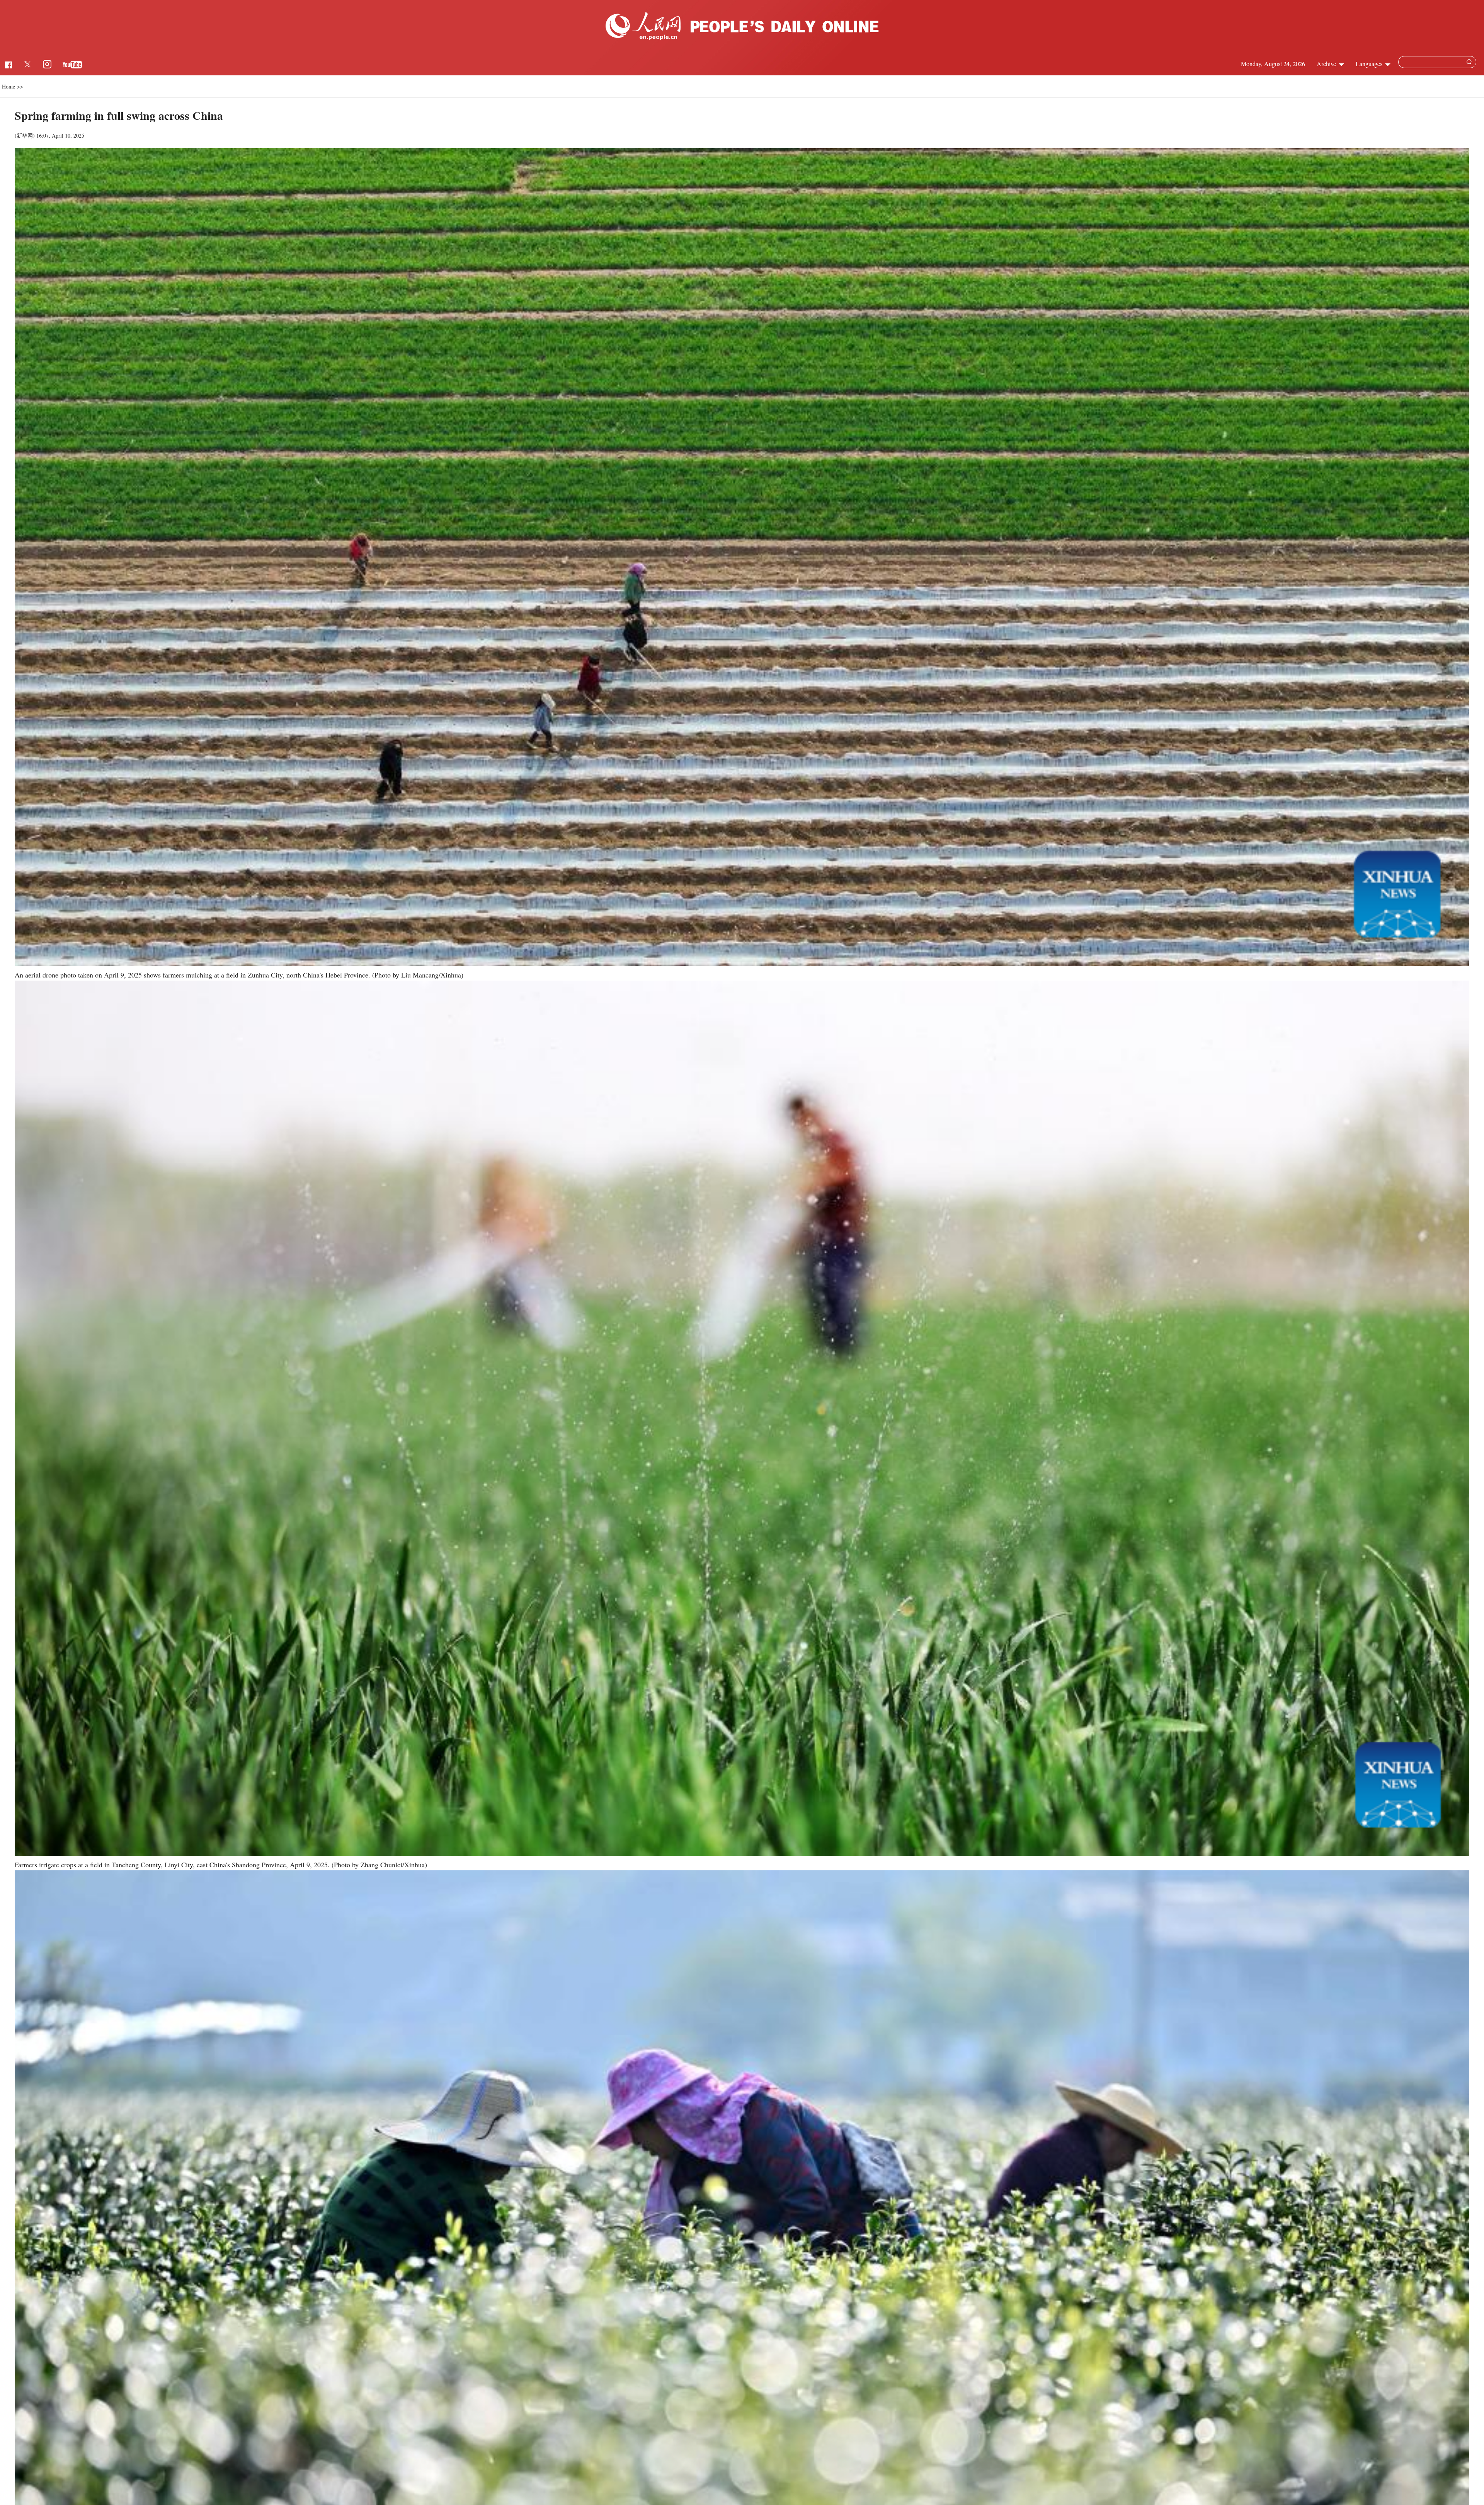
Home (9, 86)
